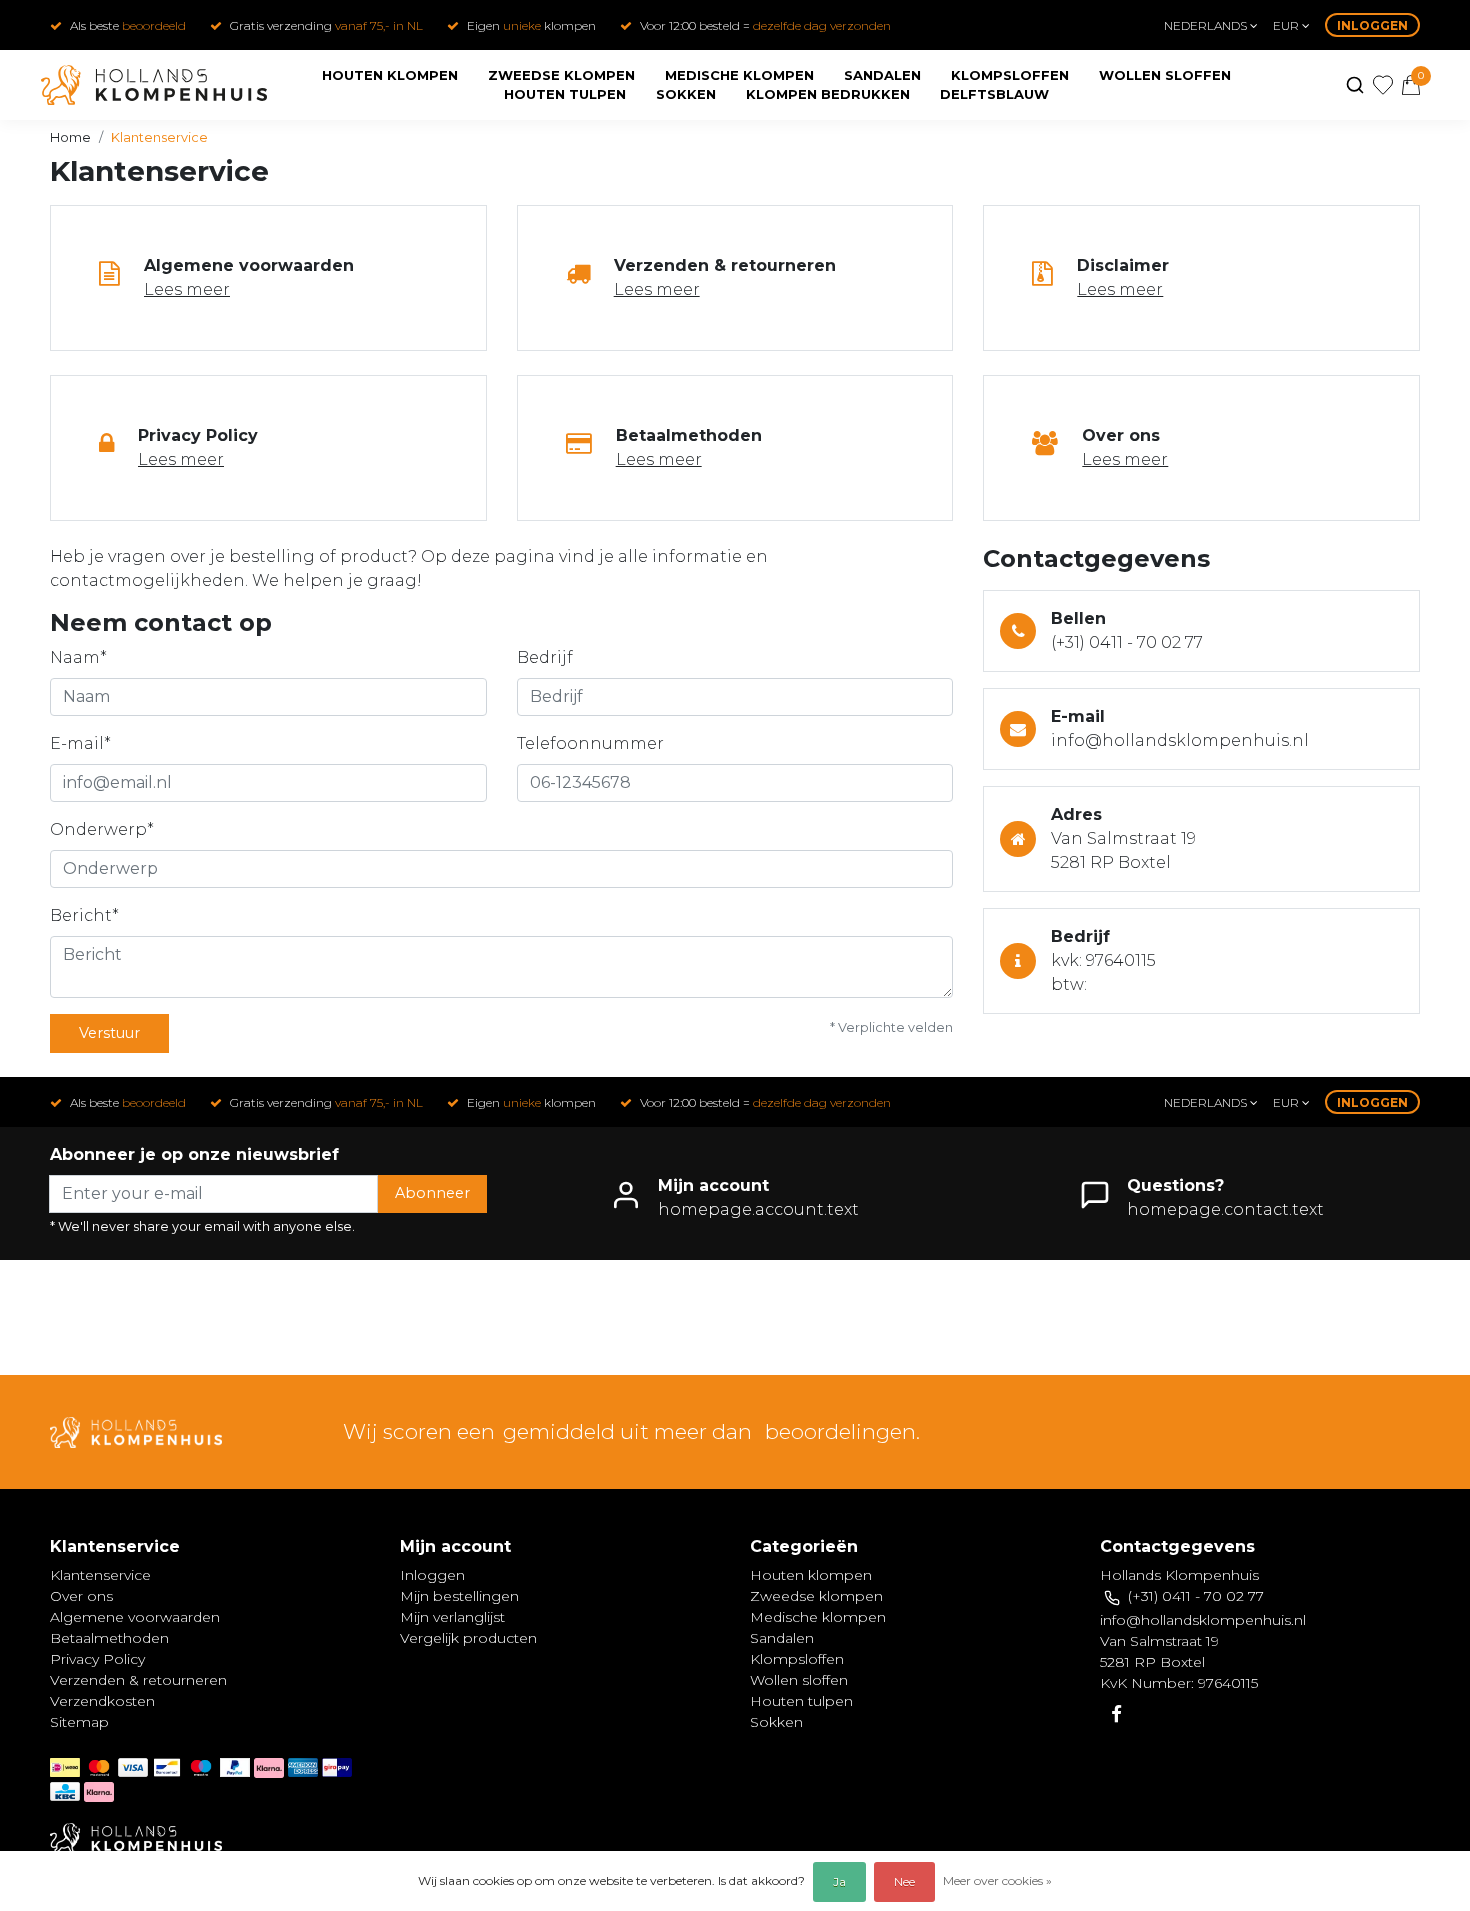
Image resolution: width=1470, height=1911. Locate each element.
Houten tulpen (565, 94)
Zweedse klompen (561, 75)
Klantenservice (159, 137)
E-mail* (80, 743)
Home (70, 137)
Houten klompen (390, 75)
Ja (839, 1881)
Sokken (686, 94)
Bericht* (84, 915)
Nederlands (1207, 25)
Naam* (78, 657)
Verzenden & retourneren (138, 1680)
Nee (904, 1881)
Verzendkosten (102, 1701)
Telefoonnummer (590, 743)
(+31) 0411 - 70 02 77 (1127, 642)
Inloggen (1372, 25)
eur (1287, 25)
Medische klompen (739, 75)
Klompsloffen (1010, 75)
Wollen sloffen (1165, 75)
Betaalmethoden (109, 1638)
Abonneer (432, 1193)
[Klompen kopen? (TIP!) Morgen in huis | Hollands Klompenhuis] (154, 85)
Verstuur (109, 1033)
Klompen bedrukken (828, 94)
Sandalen (882, 75)
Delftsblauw (994, 94)
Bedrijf (545, 657)
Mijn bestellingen (459, 1596)
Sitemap (79, 1722)
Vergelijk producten (468, 1638)
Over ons (81, 1596)
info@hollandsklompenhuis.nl (1180, 740)
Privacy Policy (97, 1659)
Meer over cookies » (997, 1880)
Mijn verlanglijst (452, 1617)
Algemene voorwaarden (135, 1617)
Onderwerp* (102, 829)
